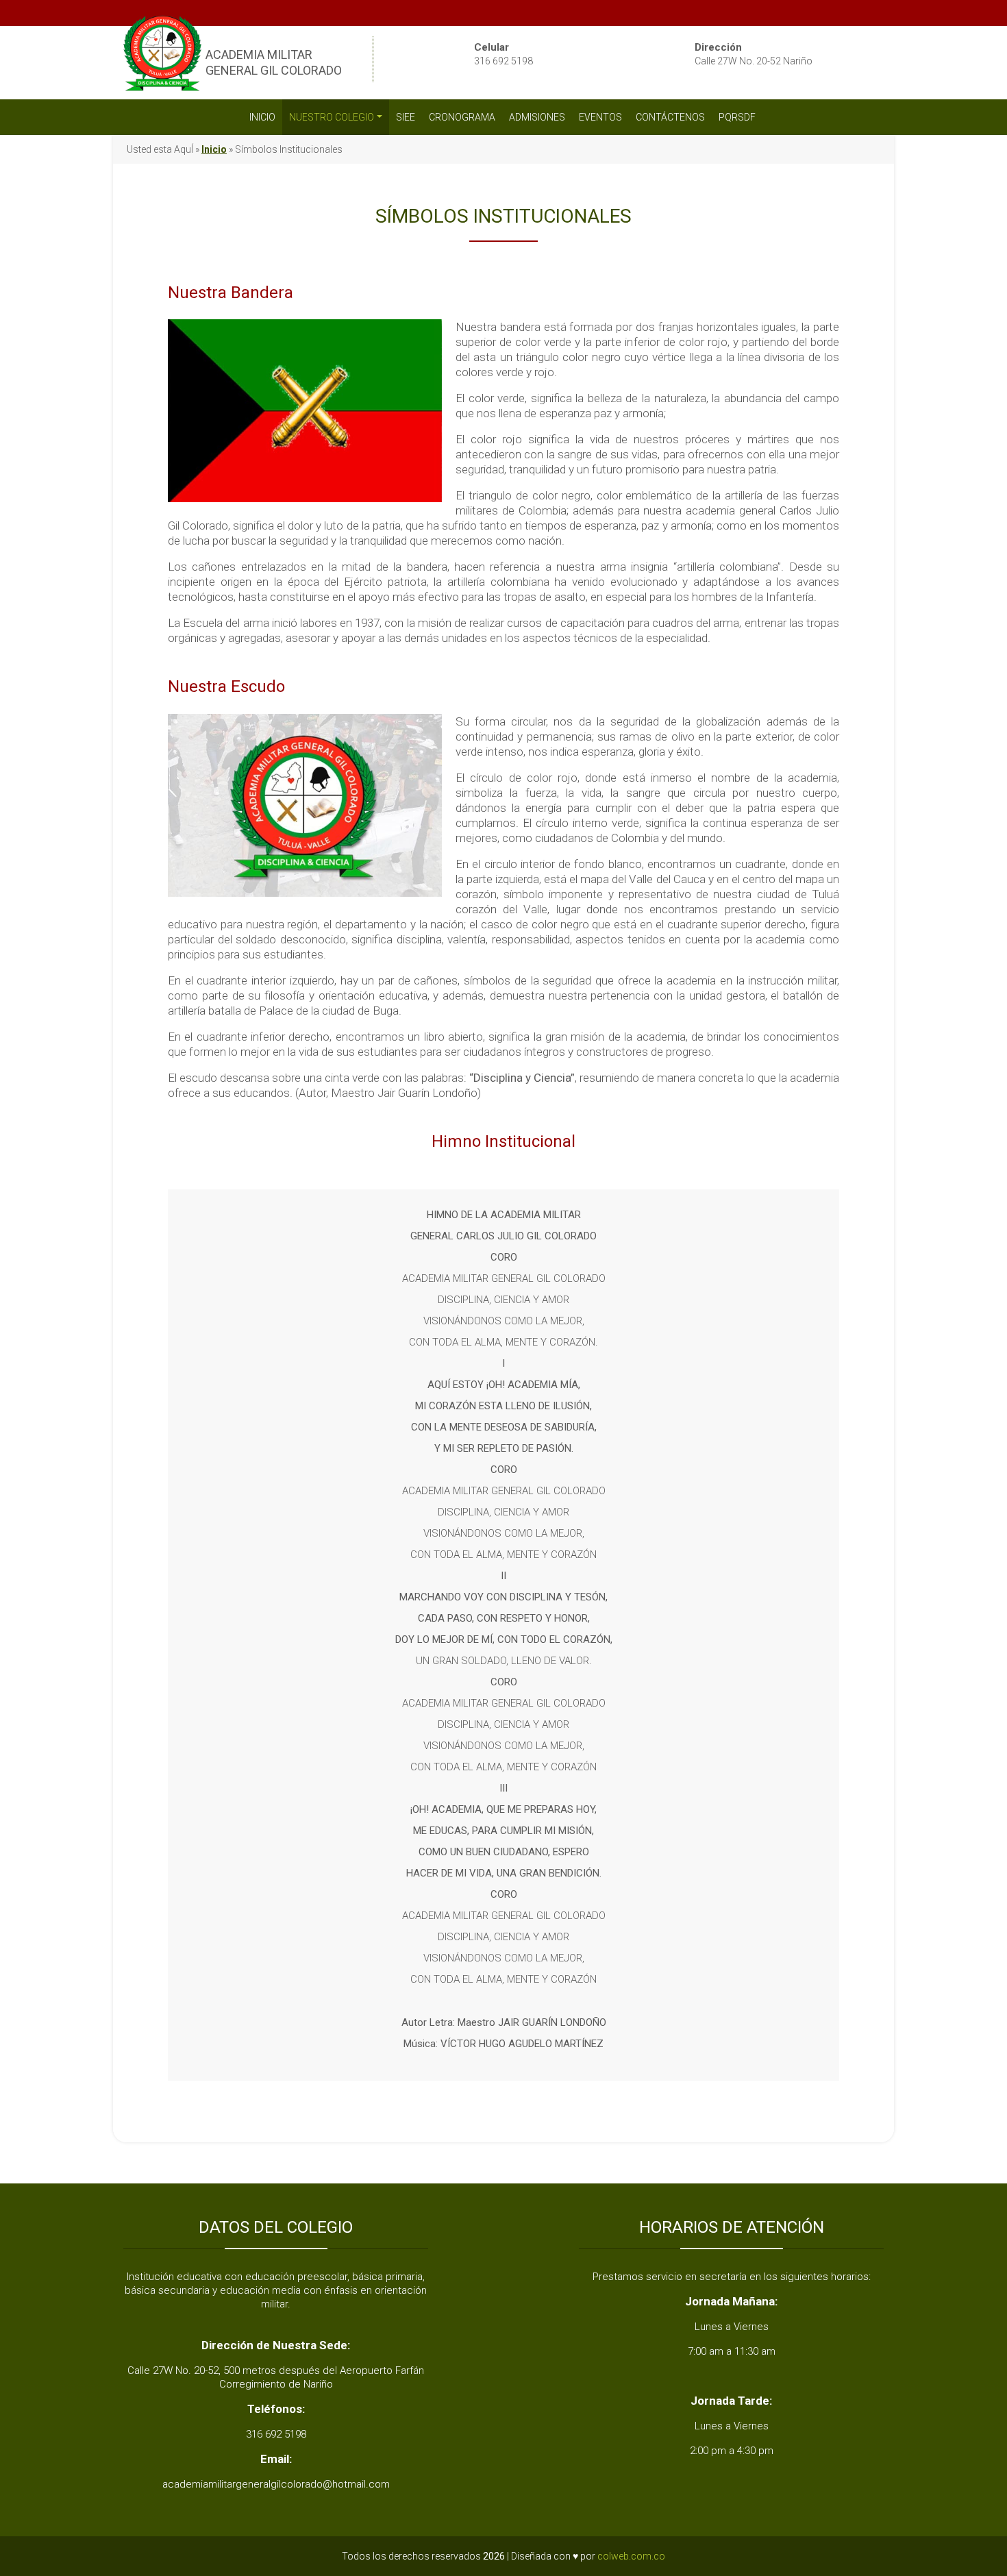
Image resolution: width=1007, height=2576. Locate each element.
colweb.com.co (631, 2556)
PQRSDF (738, 117)
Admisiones (537, 117)
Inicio (262, 117)
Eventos (600, 117)
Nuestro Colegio (332, 117)
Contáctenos (670, 117)
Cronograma (462, 117)
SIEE (406, 117)
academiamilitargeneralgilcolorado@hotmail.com (276, 2484)
